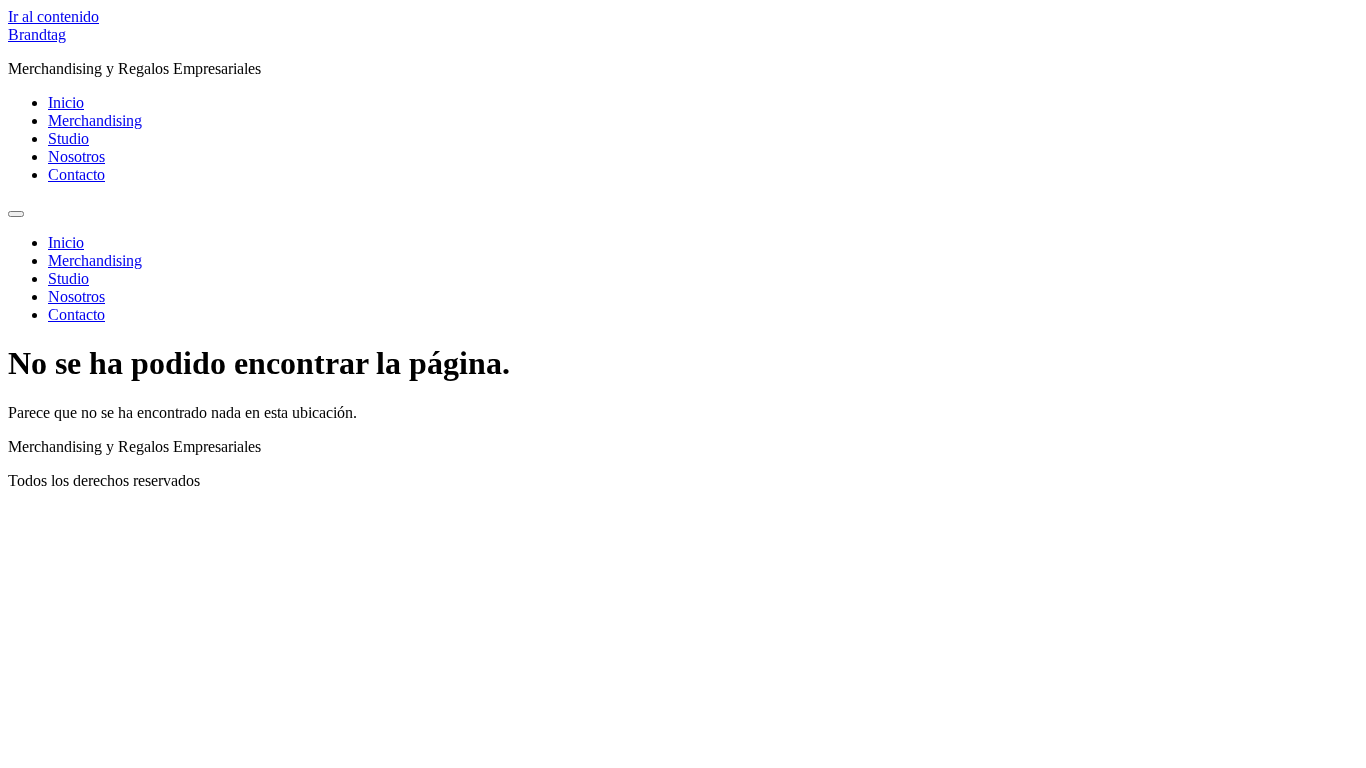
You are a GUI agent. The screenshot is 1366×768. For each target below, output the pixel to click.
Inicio (66, 102)
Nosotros (76, 156)
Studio (68, 138)
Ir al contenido (53, 16)
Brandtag (37, 34)
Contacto (76, 174)
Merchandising (95, 120)
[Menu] (16, 214)
